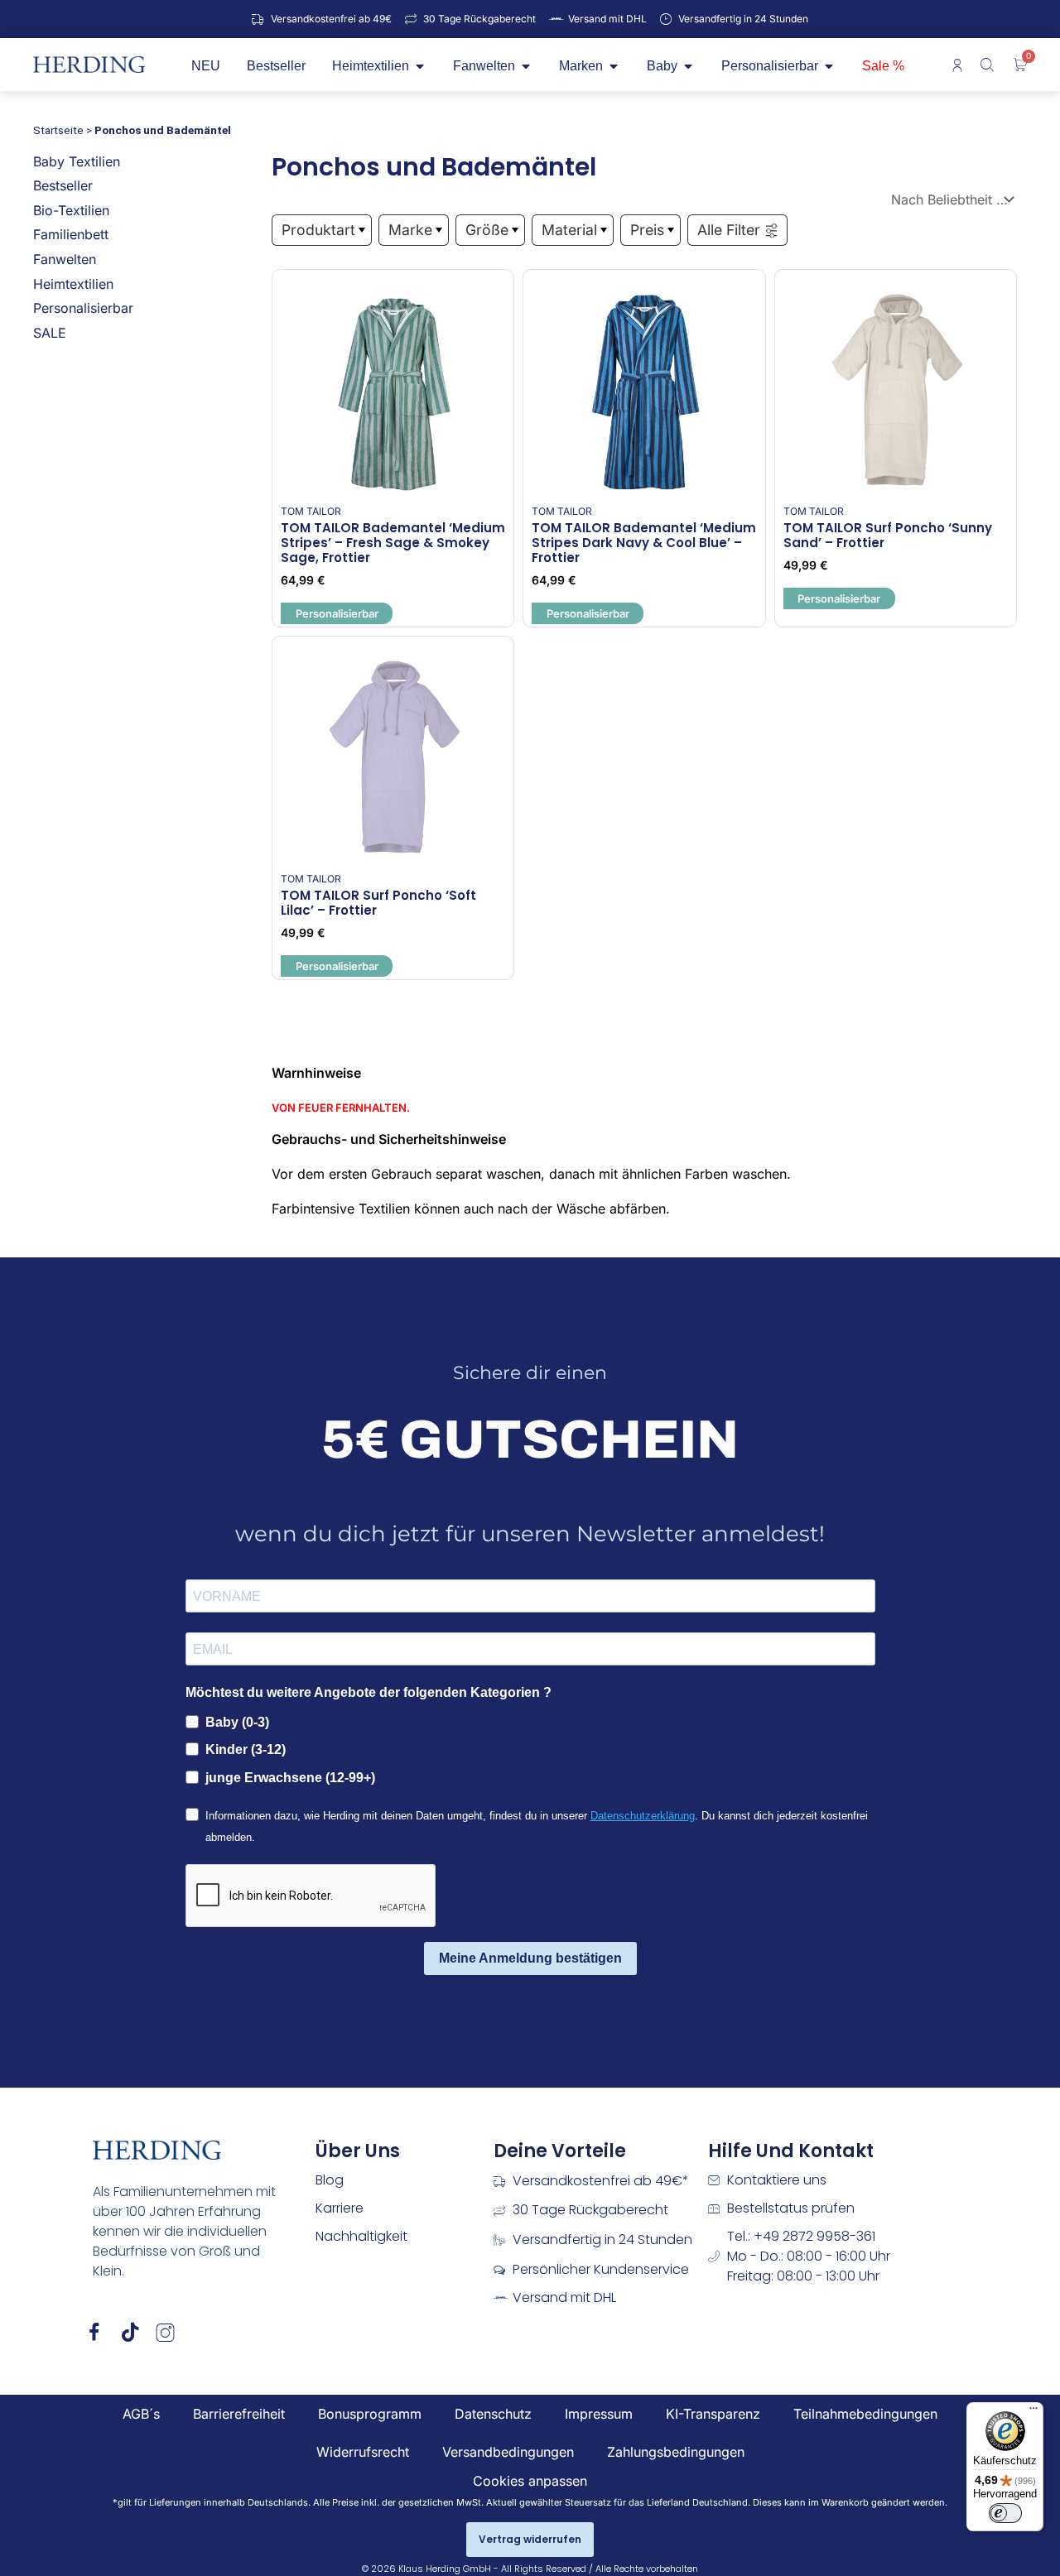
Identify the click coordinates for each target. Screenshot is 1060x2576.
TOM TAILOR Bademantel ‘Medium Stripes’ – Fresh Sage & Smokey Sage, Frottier (393, 543)
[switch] (1005, 2513)
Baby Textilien (77, 161)
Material (569, 230)
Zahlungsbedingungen (676, 2452)
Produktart (318, 230)
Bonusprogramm (370, 2414)
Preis (647, 230)
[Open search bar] (989, 65)
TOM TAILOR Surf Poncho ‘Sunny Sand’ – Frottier (888, 535)
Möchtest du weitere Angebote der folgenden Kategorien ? (369, 1692)
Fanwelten (65, 259)
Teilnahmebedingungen (865, 2414)
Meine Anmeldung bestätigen (530, 1958)
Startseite (58, 130)
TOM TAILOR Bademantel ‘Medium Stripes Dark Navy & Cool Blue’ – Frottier (644, 543)
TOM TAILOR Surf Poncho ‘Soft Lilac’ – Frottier (378, 903)
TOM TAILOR (311, 511)
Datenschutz (493, 2414)
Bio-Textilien (71, 210)
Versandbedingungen (508, 2452)
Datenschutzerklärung (643, 1816)
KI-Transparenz (713, 2414)
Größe (487, 230)
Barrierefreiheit (239, 2414)
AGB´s (141, 2414)
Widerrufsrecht (363, 2452)
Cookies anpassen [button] (530, 2481)
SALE (50, 333)
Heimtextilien (73, 284)
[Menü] (1033, 2412)
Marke (410, 230)
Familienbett (71, 234)
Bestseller (63, 185)
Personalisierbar (83, 308)
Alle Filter (729, 230)
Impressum (599, 2414)
